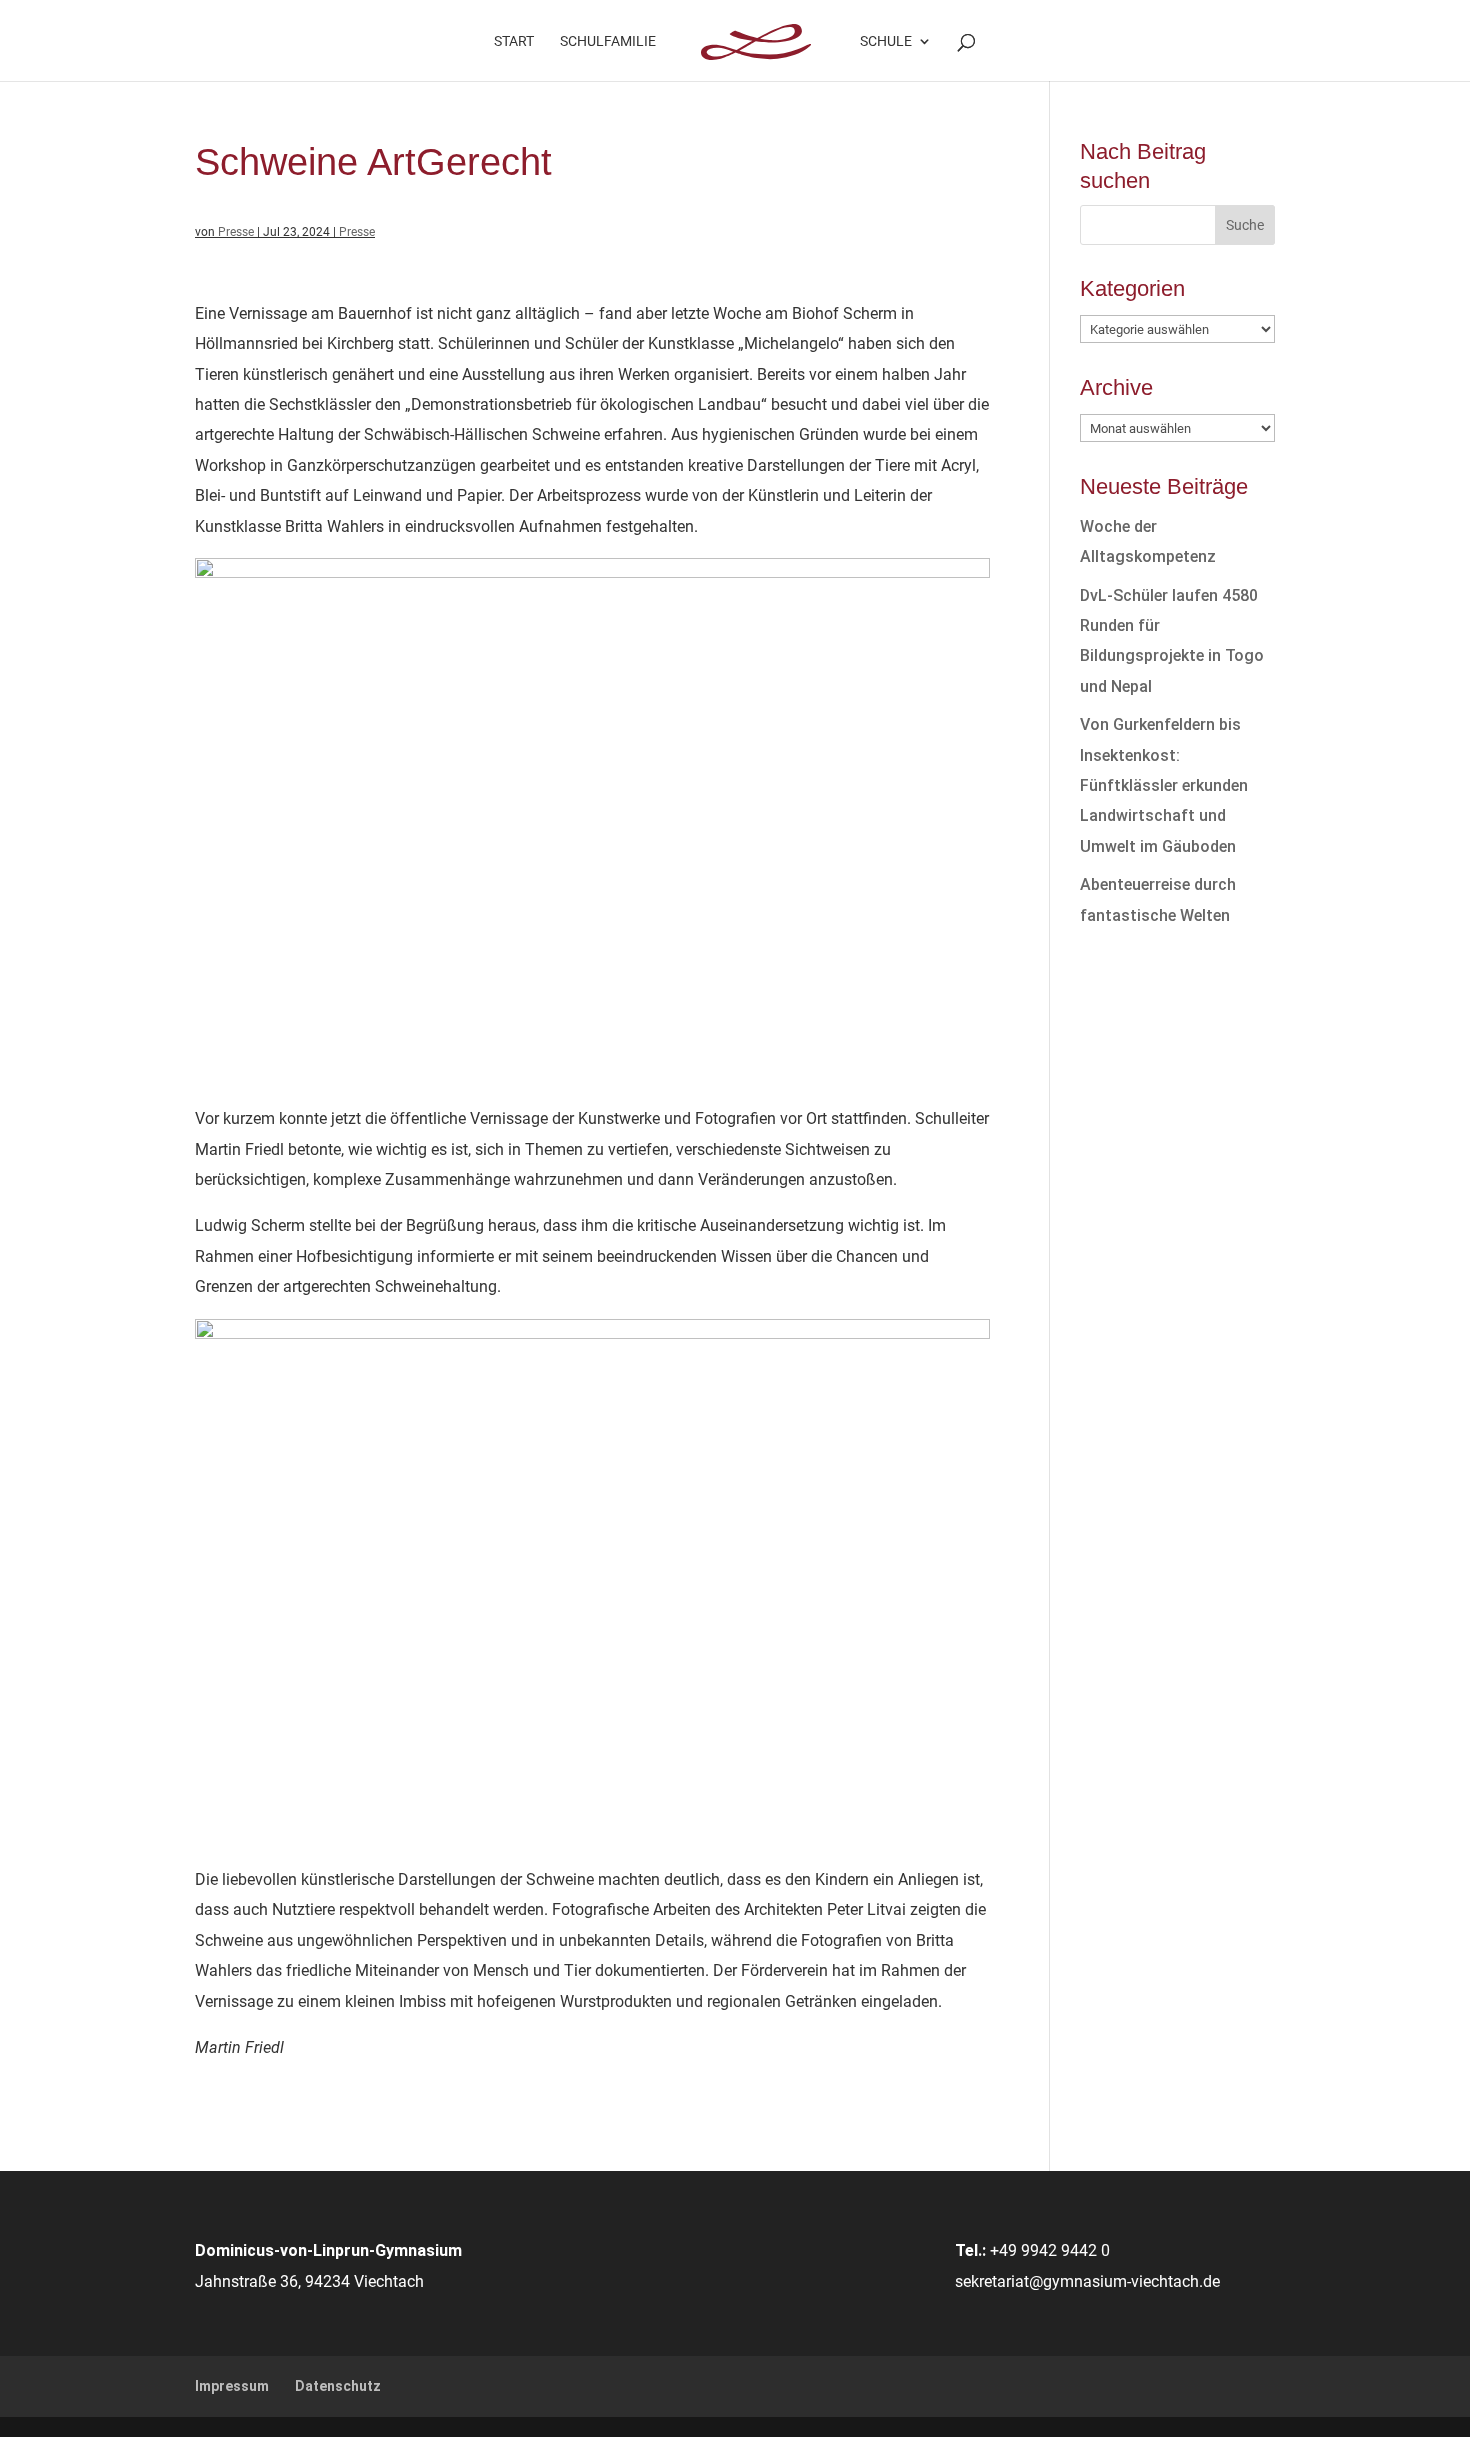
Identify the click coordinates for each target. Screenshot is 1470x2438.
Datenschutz (338, 2386)
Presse (236, 232)
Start (514, 41)
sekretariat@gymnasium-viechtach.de (1087, 2281)
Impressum (232, 2386)
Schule (886, 41)
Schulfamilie (608, 41)
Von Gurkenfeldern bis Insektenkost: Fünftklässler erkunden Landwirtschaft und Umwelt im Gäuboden (1164, 785)
